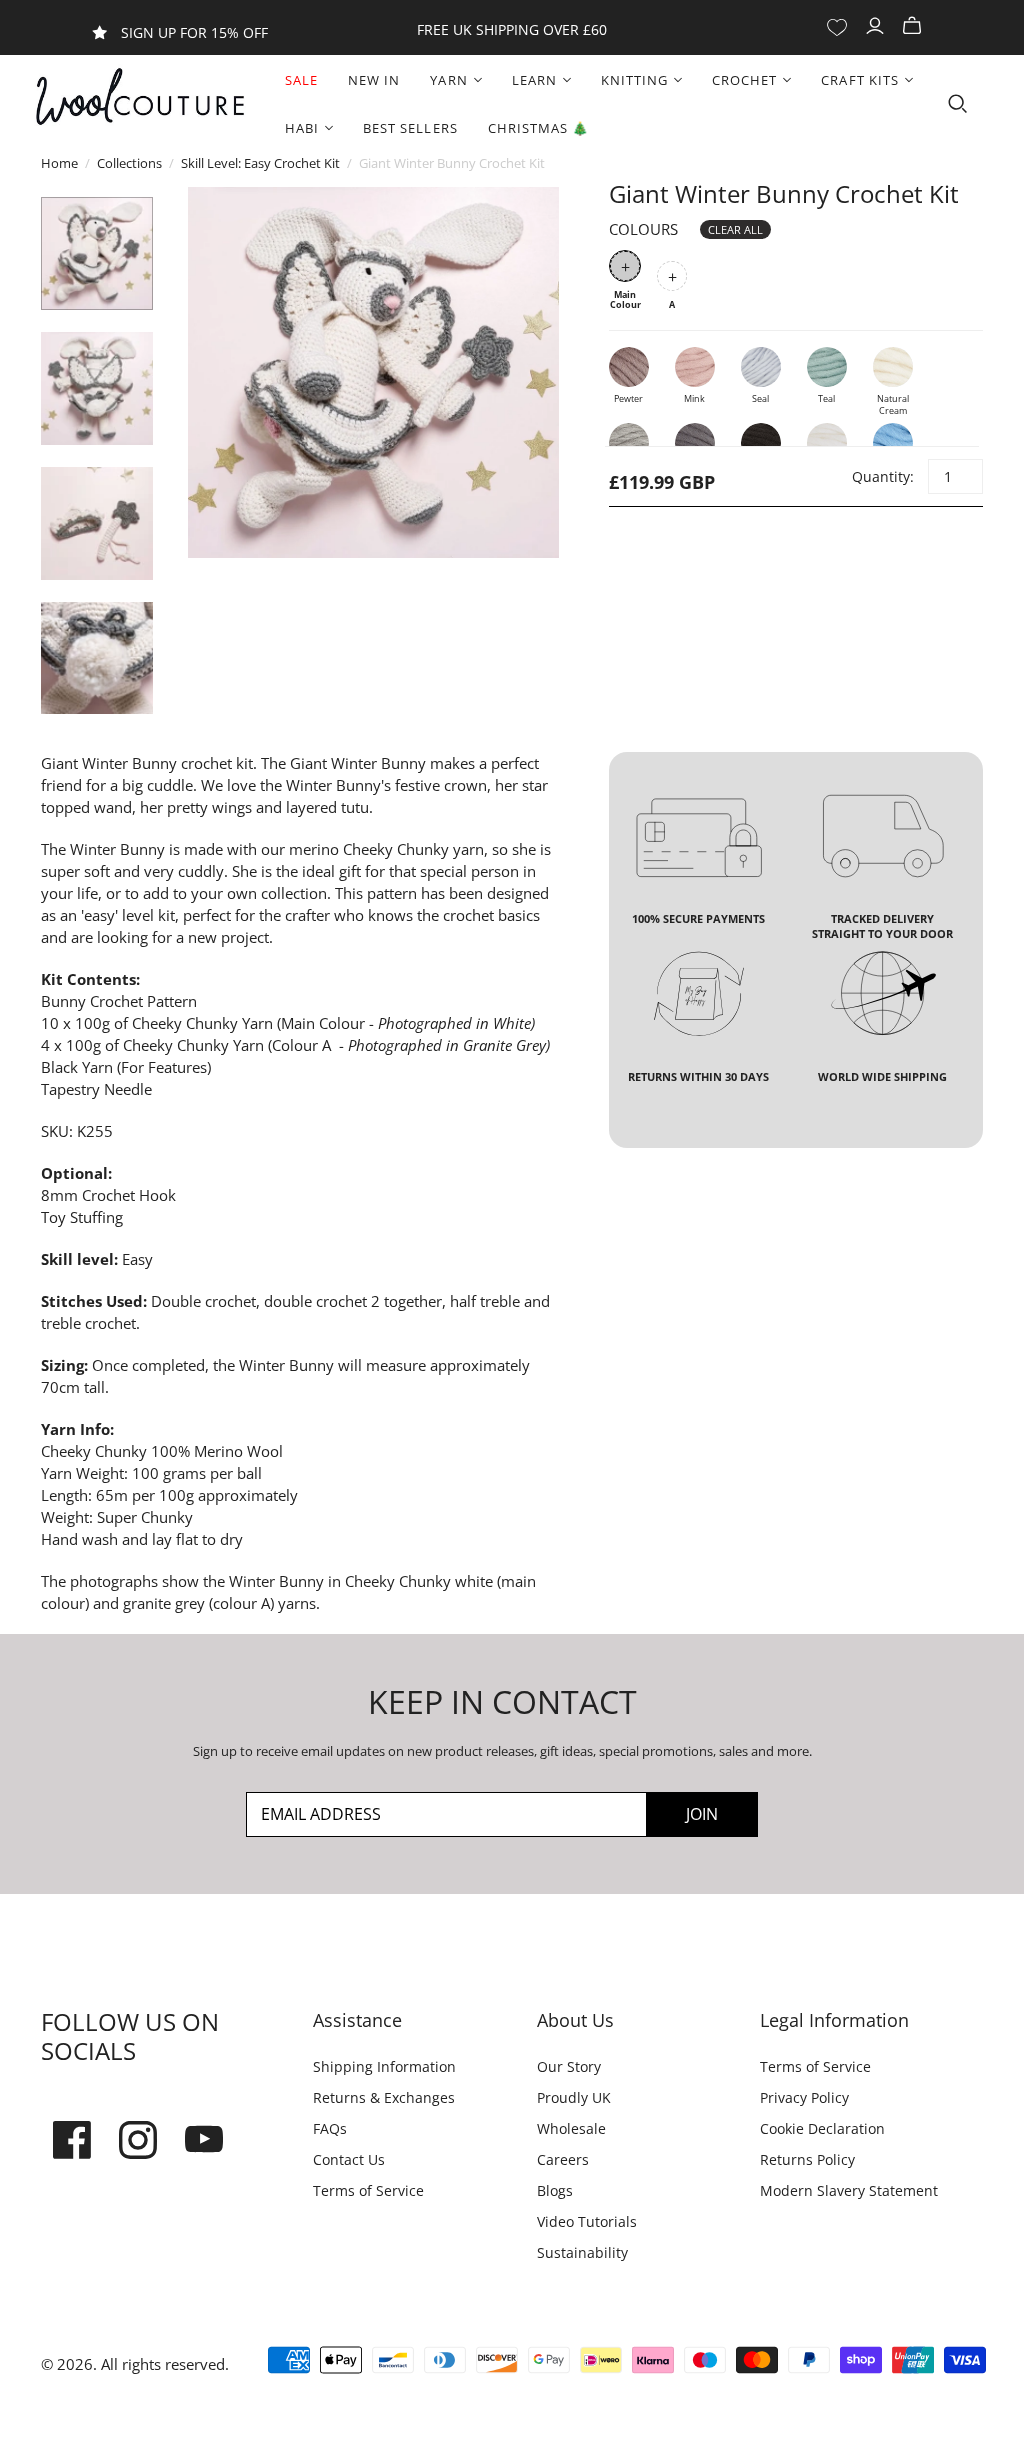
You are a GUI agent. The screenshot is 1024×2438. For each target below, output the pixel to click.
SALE (301, 80)
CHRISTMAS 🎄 (538, 128)
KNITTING (634, 80)
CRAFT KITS (859, 80)
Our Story (569, 2066)
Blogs (555, 2190)
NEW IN (374, 80)
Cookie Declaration (822, 2128)
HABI (302, 128)
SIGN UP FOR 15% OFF (194, 32)
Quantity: (882, 476)
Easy (137, 1259)
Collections (129, 163)
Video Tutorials (587, 2221)
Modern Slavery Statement (849, 2190)
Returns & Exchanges (384, 2097)
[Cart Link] (914, 26)
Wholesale (571, 2128)
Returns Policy (807, 2159)
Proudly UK (574, 2097)
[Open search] (958, 104)
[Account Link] (877, 26)
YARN (448, 80)
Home (59, 163)
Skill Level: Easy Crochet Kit (260, 163)
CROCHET (744, 80)
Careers (563, 2159)
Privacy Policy (804, 2097)
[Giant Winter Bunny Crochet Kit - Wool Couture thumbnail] (97, 253)
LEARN (534, 80)
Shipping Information (384, 2066)
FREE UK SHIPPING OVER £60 (512, 29)
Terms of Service (368, 2190)
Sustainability (582, 2252)
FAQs (330, 2128)
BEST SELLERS (410, 128)
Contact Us (349, 2159)
